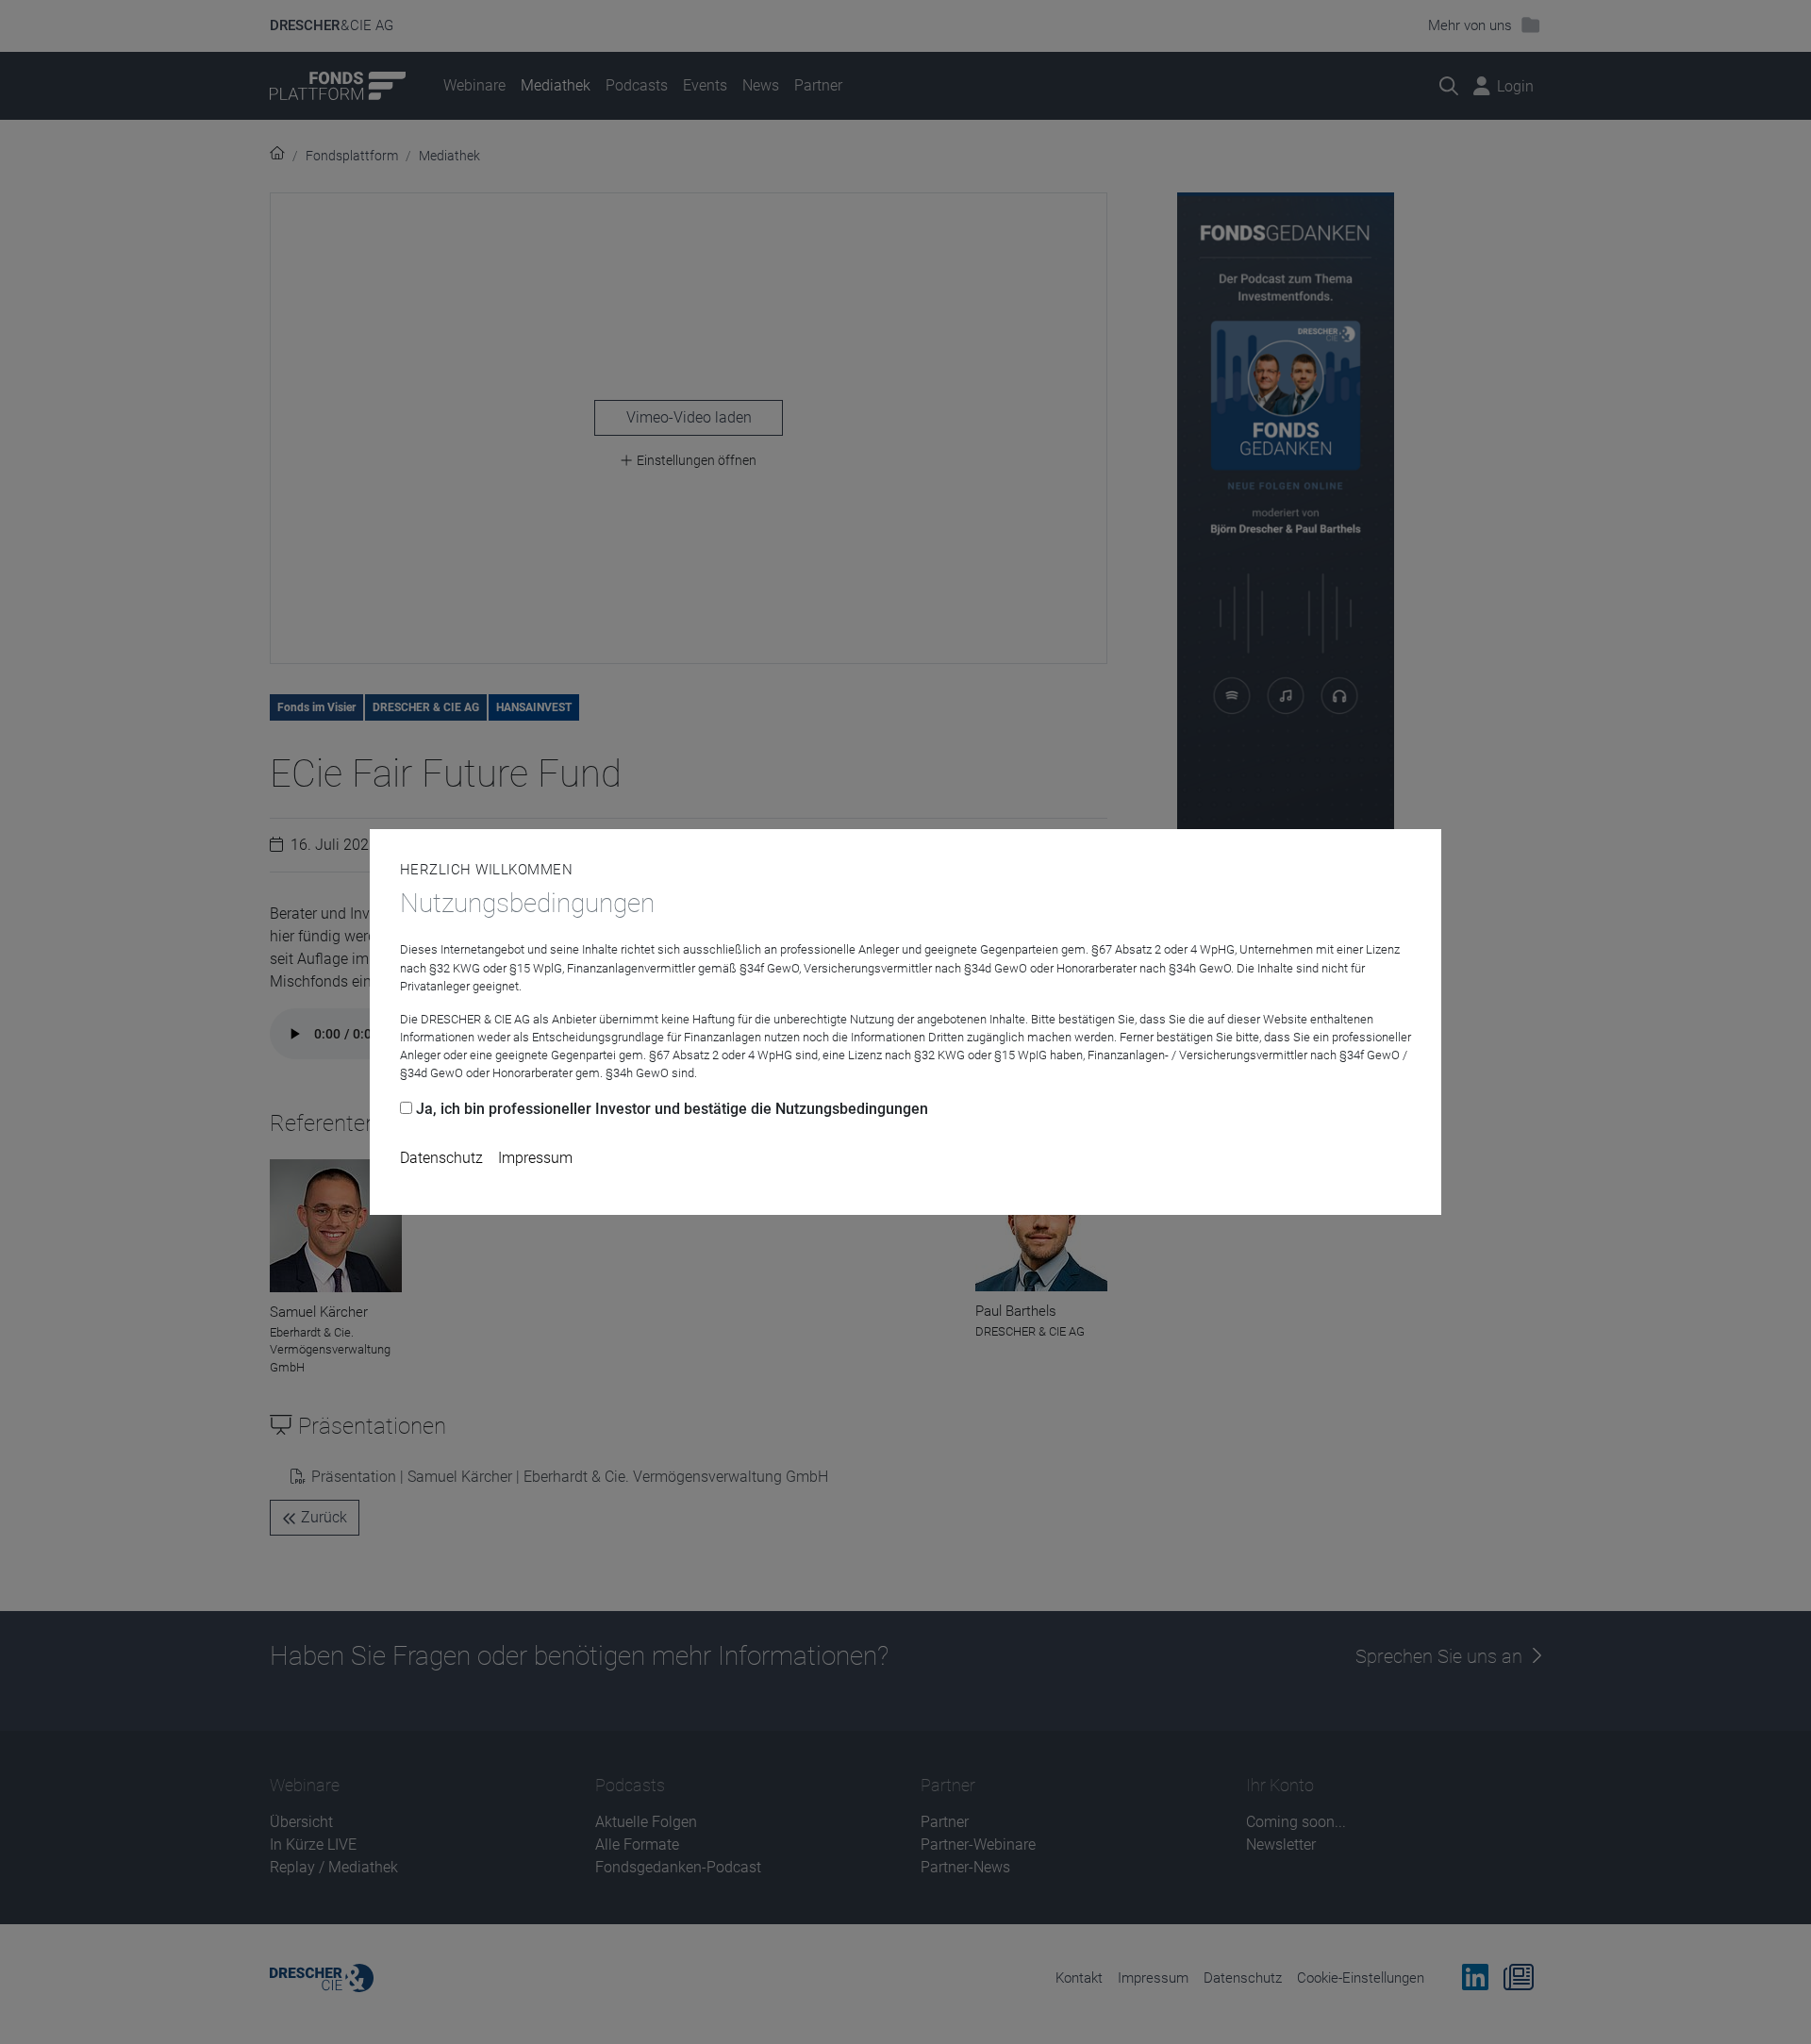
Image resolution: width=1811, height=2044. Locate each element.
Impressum (535, 1158)
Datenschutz (441, 1158)
